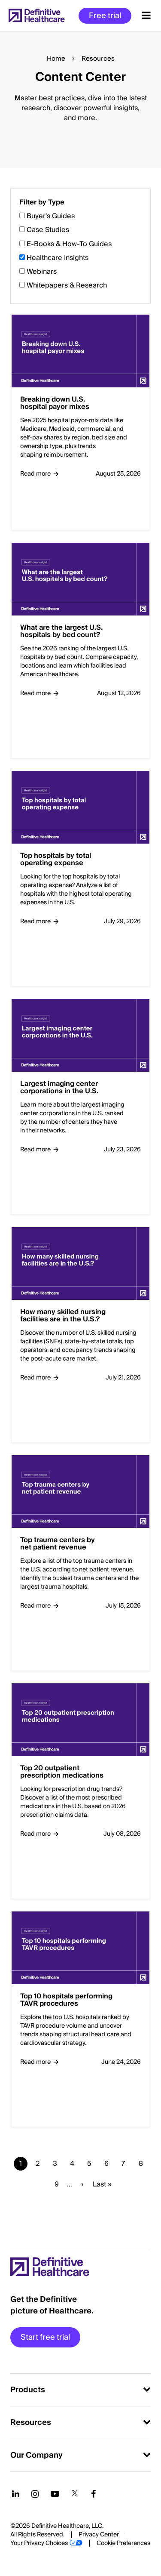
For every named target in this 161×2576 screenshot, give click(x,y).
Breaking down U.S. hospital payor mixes (55, 404)
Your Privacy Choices (39, 2543)
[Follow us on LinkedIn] (16, 2494)
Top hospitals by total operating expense (56, 860)
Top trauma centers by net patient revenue (58, 1544)
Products (28, 2390)
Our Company (36, 2455)
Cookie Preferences (123, 2543)
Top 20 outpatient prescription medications (62, 1772)
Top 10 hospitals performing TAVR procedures (66, 2000)
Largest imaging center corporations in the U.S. (59, 1088)
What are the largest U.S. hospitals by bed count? (61, 632)
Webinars (42, 272)
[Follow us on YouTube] (55, 2494)
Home (56, 59)
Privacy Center (99, 2535)
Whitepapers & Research (67, 285)
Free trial (105, 16)
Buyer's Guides (51, 216)
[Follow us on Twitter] (75, 2494)
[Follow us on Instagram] (35, 2494)
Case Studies (48, 230)
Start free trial (45, 2337)
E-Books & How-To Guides (69, 244)
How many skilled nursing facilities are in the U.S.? (63, 1316)
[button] (80, 1202)
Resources (31, 2423)
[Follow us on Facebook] (94, 2494)
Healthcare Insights (58, 258)
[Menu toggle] (146, 15)
